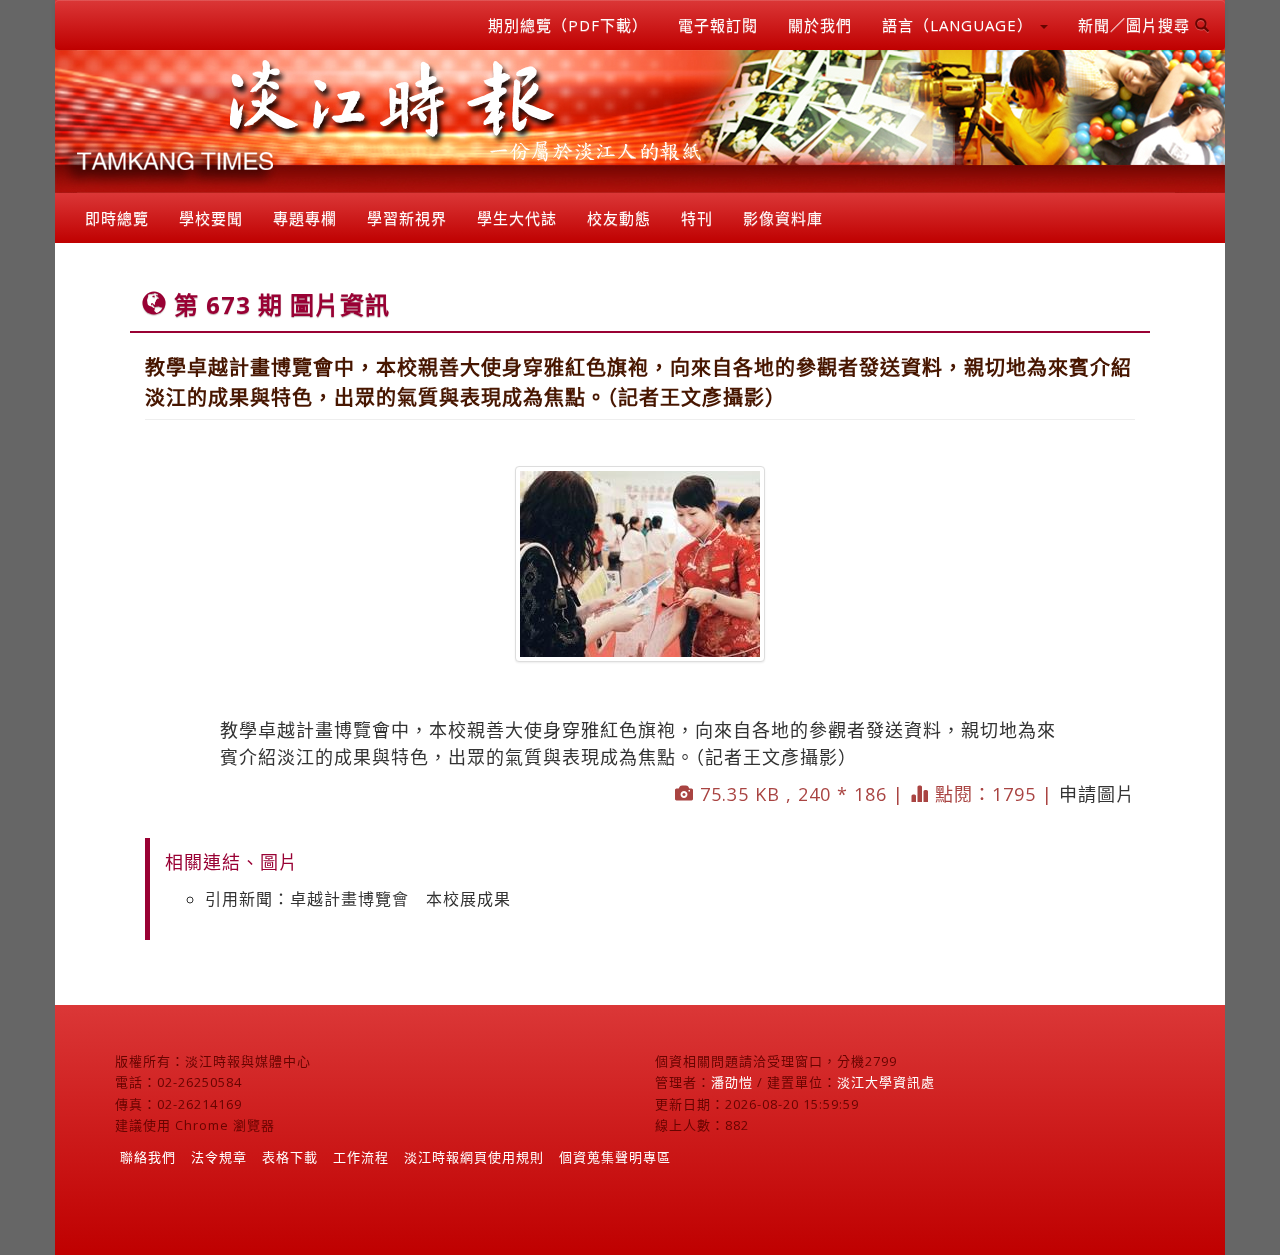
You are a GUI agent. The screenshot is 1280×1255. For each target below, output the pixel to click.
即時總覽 (117, 218)
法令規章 (219, 1157)
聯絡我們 (148, 1157)
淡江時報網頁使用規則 (474, 1157)
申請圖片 (1097, 794)
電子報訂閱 (718, 25)
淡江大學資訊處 (886, 1082)
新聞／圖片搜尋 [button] (1136, 25)
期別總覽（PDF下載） (568, 25)
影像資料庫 (783, 218)
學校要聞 (211, 218)
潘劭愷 (732, 1082)
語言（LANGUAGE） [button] (960, 25)
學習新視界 (407, 218)
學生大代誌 (517, 218)
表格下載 (290, 1157)
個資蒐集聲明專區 (615, 1157)
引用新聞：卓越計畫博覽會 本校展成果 (358, 899)
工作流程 (361, 1157)
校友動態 (619, 218)
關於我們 (820, 25)
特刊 (697, 218)
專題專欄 (305, 218)
